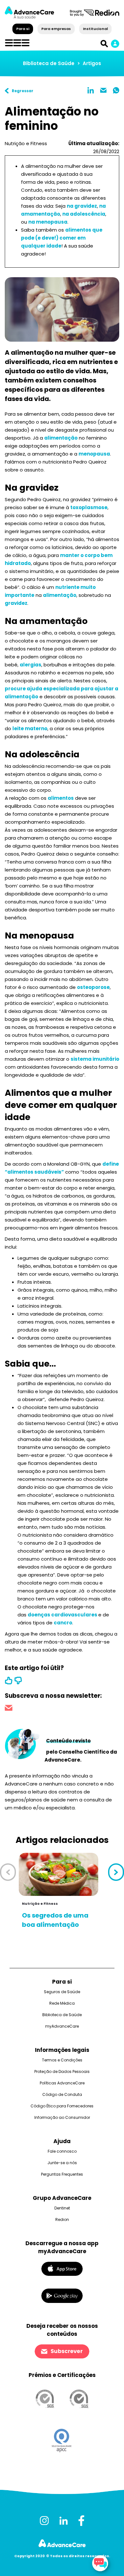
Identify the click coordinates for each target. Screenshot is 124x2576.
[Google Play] (62, 2295)
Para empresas (56, 29)
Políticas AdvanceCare (62, 2083)
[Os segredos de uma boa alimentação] (59, 1874)
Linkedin (91, 90)
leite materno (30, 728)
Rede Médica (62, 2003)
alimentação (61, 438)
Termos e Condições (62, 2060)
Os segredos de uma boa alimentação (55, 1920)
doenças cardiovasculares (63, 1615)
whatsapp (116, 90)
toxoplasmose (89, 507)
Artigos (92, 63)
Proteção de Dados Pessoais (62, 2071)
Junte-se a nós (62, 2163)
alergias (31, 665)
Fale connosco (62, 2151)
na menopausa (48, 222)
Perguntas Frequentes (62, 2174)
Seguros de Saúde (62, 1992)
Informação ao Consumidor (62, 2117)
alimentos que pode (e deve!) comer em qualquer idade (62, 238)
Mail (103, 90)
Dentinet (62, 2208)
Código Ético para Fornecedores (62, 2106)
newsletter (9, 1709)
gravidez (16, 603)
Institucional (95, 29)
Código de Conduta (62, 2094)
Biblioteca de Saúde (49, 63)
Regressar (23, 91)
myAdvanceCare (62, 2026)
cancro (63, 1623)
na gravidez (82, 206)
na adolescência (84, 214)
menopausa (94, 454)
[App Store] (62, 2269)
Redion (62, 2220)
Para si (23, 29)
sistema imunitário (95, 1059)
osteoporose (93, 987)
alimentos (61, 798)
